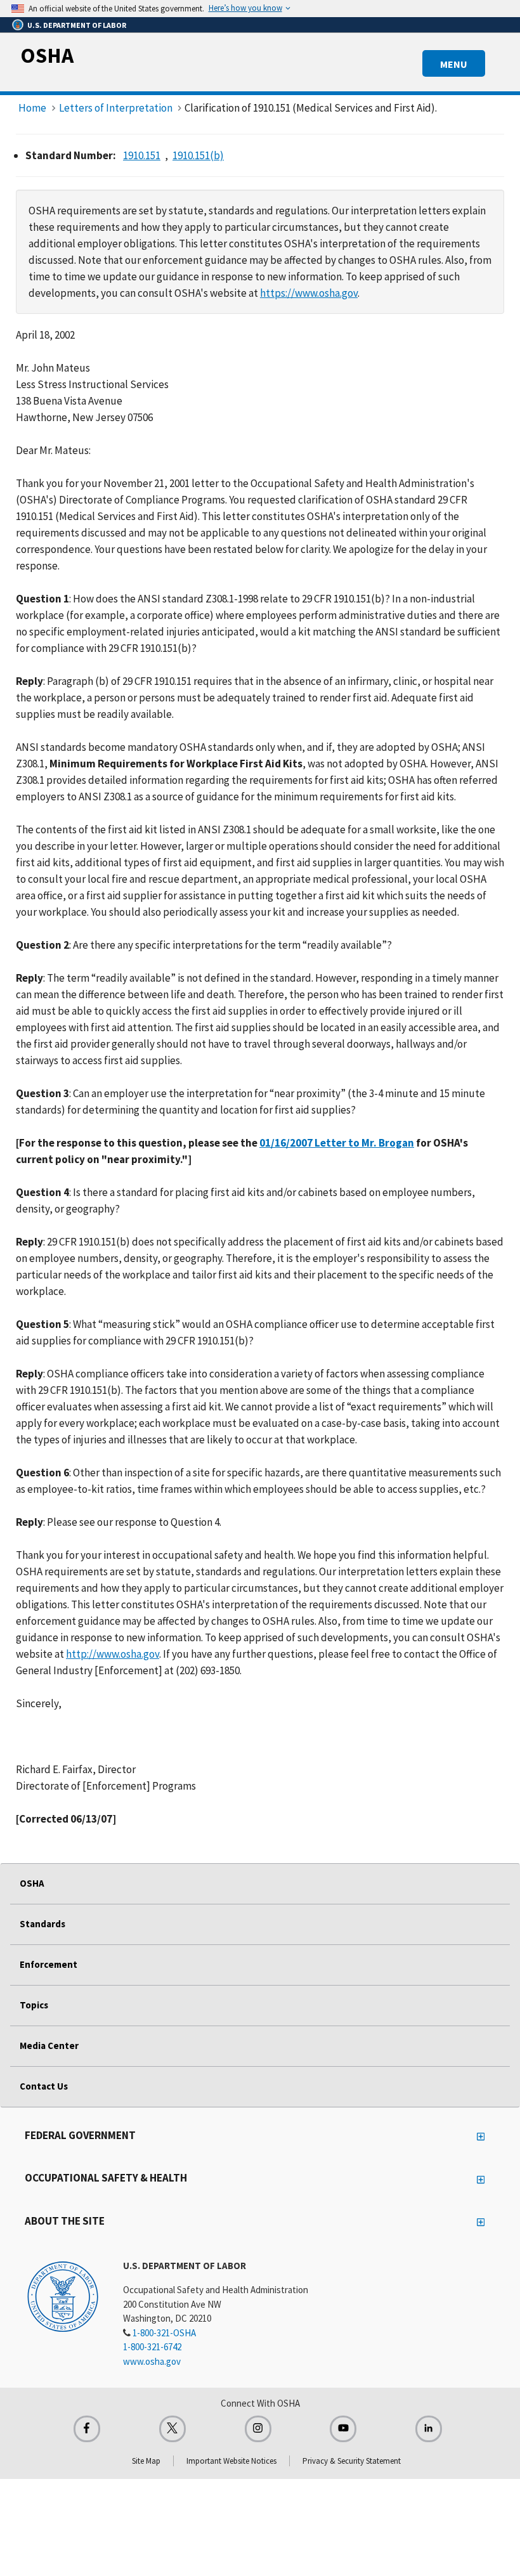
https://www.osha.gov (309, 293)
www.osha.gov (152, 2361)
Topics (34, 2005)
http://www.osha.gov (113, 1654)
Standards (42, 1924)
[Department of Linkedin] (429, 2429)
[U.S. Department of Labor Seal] (63, 2296)
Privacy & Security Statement (352, 2461)
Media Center (49, 2046)
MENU (454, 64)
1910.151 (142, 155)
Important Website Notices (231, 2461)
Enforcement (49, 1964)
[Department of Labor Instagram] (258, 2429)
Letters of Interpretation (116, 108)
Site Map (146, 2461)
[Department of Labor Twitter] (172, 2429)
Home (32, 108)
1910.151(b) (198, 155)
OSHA (47, 55)
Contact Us (44, 2086)
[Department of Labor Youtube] (343, 2429)
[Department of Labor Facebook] (87, 2429)
